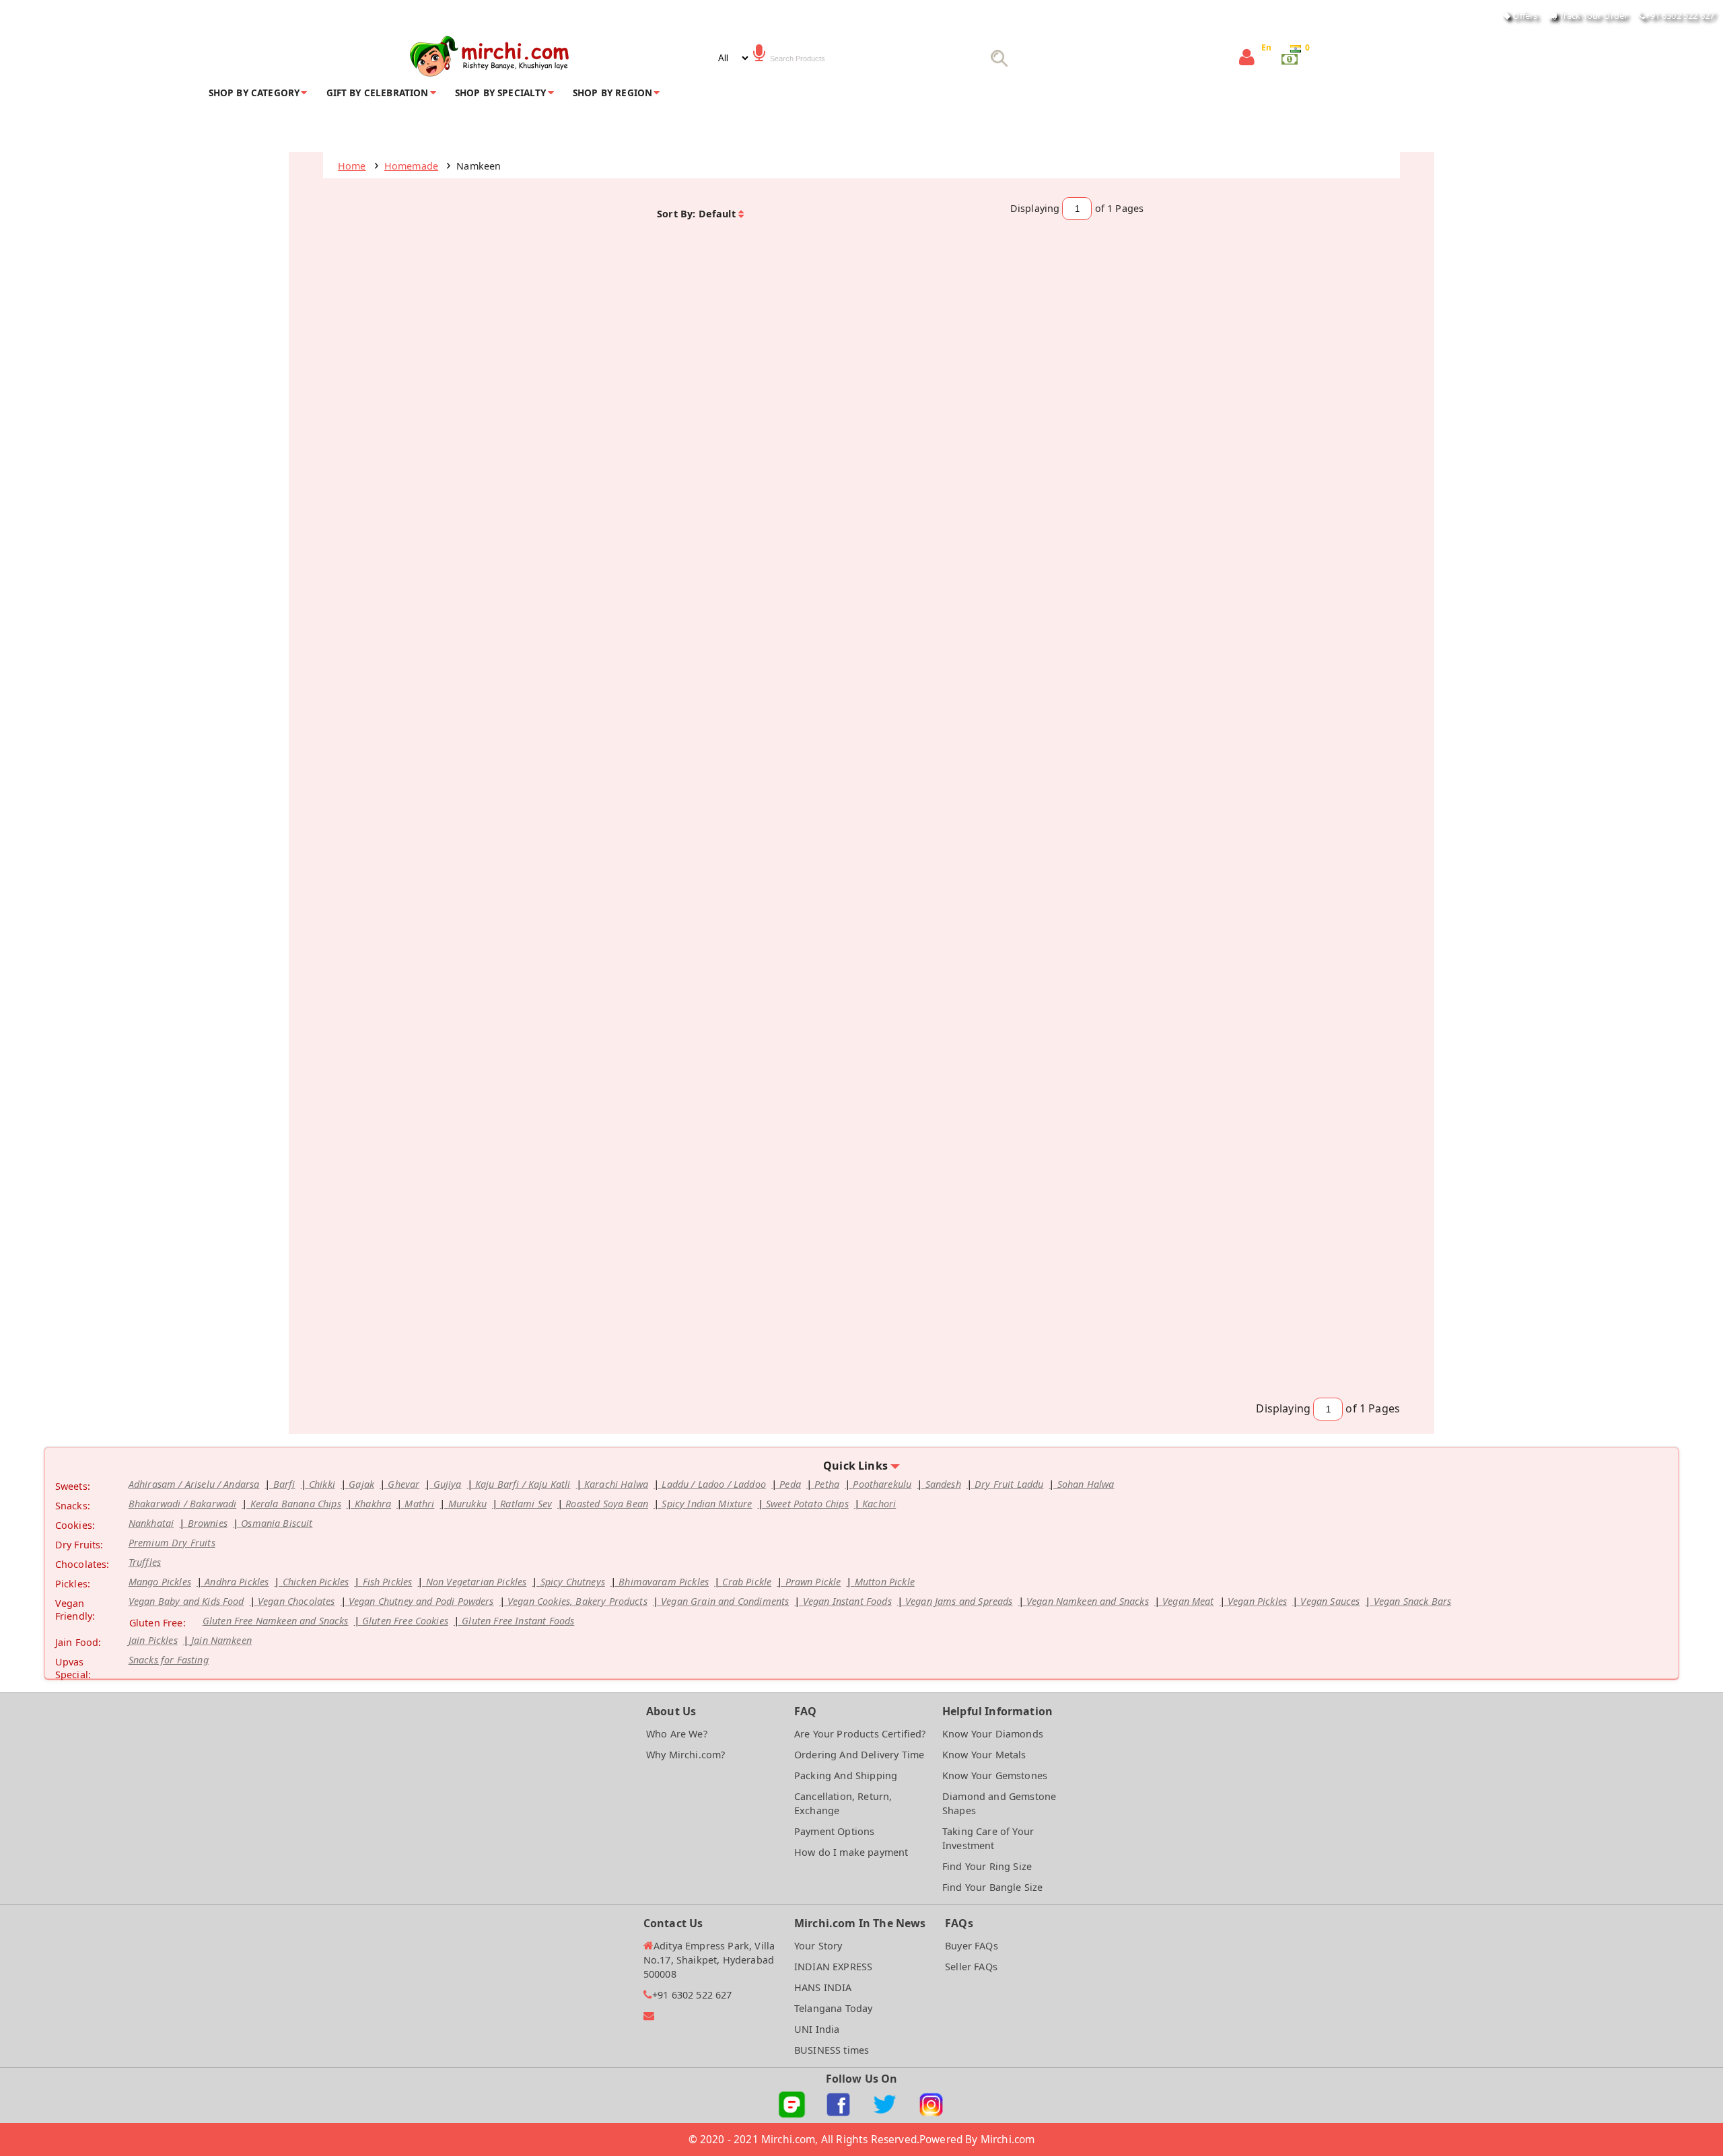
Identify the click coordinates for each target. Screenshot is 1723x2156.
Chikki (322, 1484)
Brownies (208, 1523)
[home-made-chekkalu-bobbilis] (1297, 1320)
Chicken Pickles (316, 1582)
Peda (790, 1484)
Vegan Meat (1188, 1601)
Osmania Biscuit (277, 1523)
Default (717, 214)
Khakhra (373, 1504)
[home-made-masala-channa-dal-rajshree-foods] (426, 1036)
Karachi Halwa (616, 1484)
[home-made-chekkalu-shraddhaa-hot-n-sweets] (1123, 467)
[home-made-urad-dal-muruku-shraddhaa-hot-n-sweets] (1123, 1036)
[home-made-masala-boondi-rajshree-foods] (600, 1036)
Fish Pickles (388, 1582)
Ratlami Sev (526, 1504)
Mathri (419, 1504)
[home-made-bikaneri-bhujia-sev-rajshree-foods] (949, 467)
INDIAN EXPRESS (833, 1967)
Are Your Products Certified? (860, 1734)
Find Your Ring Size (987, 1866)
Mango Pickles (160, 1582)
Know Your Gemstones (995, 1775)
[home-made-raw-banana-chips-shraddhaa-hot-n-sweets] (1297, 467)
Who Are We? (677, 1734)
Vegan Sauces (1330, 1601)
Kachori (879, 1504)
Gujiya (448, 1484)
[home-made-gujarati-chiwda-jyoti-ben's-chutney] (949, 1320)
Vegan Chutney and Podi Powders (421, 1601)
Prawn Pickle (813, 1582)
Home (352, 166)
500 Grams (1078, 1078)
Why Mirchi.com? (685, 1755)
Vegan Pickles (1257, 1601)
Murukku (467, 1504)
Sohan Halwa (1086, 1484)
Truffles (145, 1562)
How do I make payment (851, 1852)
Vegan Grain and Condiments (725, 1601)
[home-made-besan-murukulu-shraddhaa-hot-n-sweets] (949, 1036)
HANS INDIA (823, 1987)
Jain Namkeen (221, 1640)
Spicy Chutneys (573, 1582)
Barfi (284, 1484)
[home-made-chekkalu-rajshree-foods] (426, 1320)
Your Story (818, 1946)
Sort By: (676, 214)
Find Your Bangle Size (992, 1887)
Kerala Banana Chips (296, 1504)
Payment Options (834, 1831)
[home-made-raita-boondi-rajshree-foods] (774, 467)
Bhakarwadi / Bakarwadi (183, 1504)
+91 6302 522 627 (1680, 15)
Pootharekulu (882, 1484)
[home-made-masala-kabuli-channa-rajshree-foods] (1123, 751)
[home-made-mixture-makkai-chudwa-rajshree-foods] (1297, 751)
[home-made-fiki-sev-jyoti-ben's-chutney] (600, 1320)
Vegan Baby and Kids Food (186, 1601)
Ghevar (403, 1484)
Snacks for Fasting (169, 1660)
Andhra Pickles (237, 1582)
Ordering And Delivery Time (859, 1755)
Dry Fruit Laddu (1009, 1484)
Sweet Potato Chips (807, 1504)
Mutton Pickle (885, 1582)
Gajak (361, 1484)
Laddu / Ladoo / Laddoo (714, 1484)
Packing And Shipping (846, 1775)
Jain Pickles (153, 1640)
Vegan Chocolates (296, 1601)
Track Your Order (1592, 15)
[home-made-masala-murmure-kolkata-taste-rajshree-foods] (949, 751)
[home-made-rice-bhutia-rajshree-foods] (426, 751)
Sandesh (943, 1484)
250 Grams (903, 509)
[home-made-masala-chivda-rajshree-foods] (600, 467)
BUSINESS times (832, 2050)
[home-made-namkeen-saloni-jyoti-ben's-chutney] (1123, 1320)
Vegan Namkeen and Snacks (1088, 1601)
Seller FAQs (971, 1967)
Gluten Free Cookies (405, 1621)
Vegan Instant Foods (847, 1601)
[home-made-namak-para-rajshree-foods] (1297, 1036)
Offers (1524, 15)
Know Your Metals (984, 1755)
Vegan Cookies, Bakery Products (577, 1601)
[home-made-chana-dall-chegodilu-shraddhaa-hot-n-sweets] (774, 751)
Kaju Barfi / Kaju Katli (523, 1484)
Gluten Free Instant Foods (518, 1621)
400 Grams (380, 509)
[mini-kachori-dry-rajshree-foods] (426, 467)
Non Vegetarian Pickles (477, 1582)
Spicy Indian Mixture (707, 1504)
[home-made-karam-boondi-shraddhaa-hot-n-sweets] (600, 751)
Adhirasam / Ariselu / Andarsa (194, 1484)
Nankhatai (151, 1523)
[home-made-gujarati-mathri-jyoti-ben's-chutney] (774, 1320)
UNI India (817, 2029)
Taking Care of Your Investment (988, 1838)
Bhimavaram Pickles (664, 1582)
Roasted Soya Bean (607, 1504)
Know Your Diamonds (993, 1734)
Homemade (411, 166)
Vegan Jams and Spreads (959, 1601)
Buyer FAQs (972, 1946)
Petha (827, 1484)
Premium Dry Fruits (172, 1543)
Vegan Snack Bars (1413, 1601)
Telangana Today (833, 2008)
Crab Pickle (747, 1582)
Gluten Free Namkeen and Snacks (276, 1621)
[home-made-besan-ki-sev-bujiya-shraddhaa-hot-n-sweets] (774, 1036)
